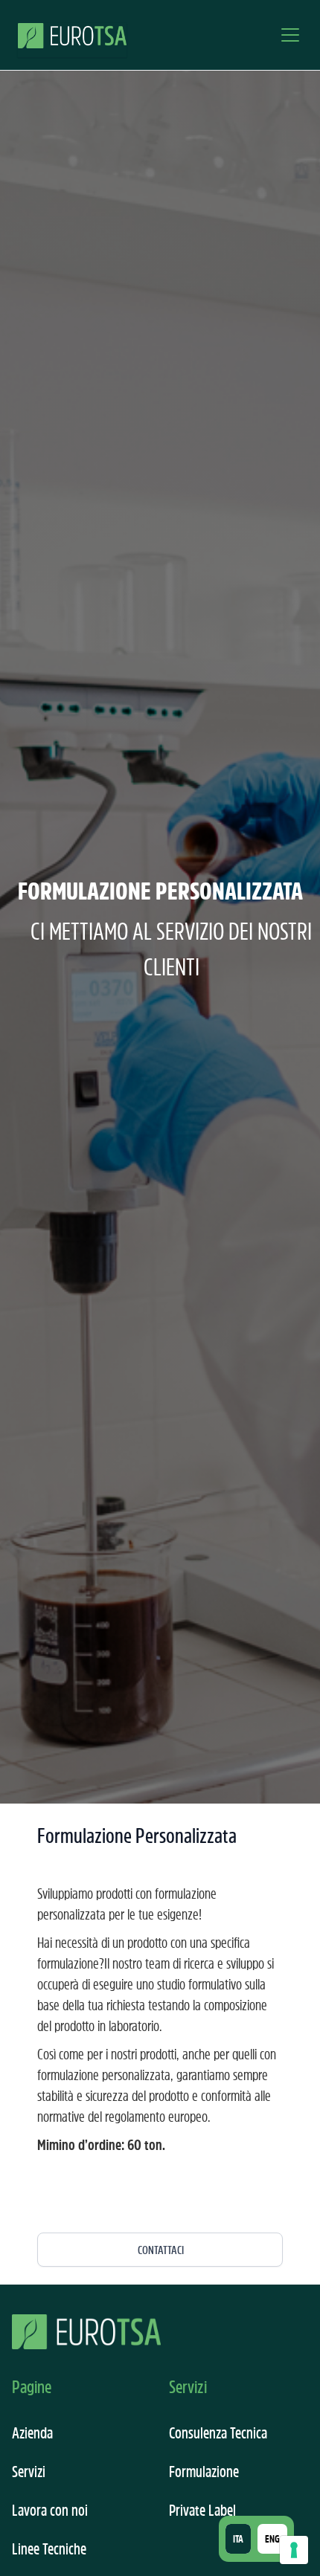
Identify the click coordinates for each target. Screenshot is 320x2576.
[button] (287, 35)
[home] (72, 35)
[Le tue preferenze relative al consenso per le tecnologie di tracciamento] (294, 2550)
